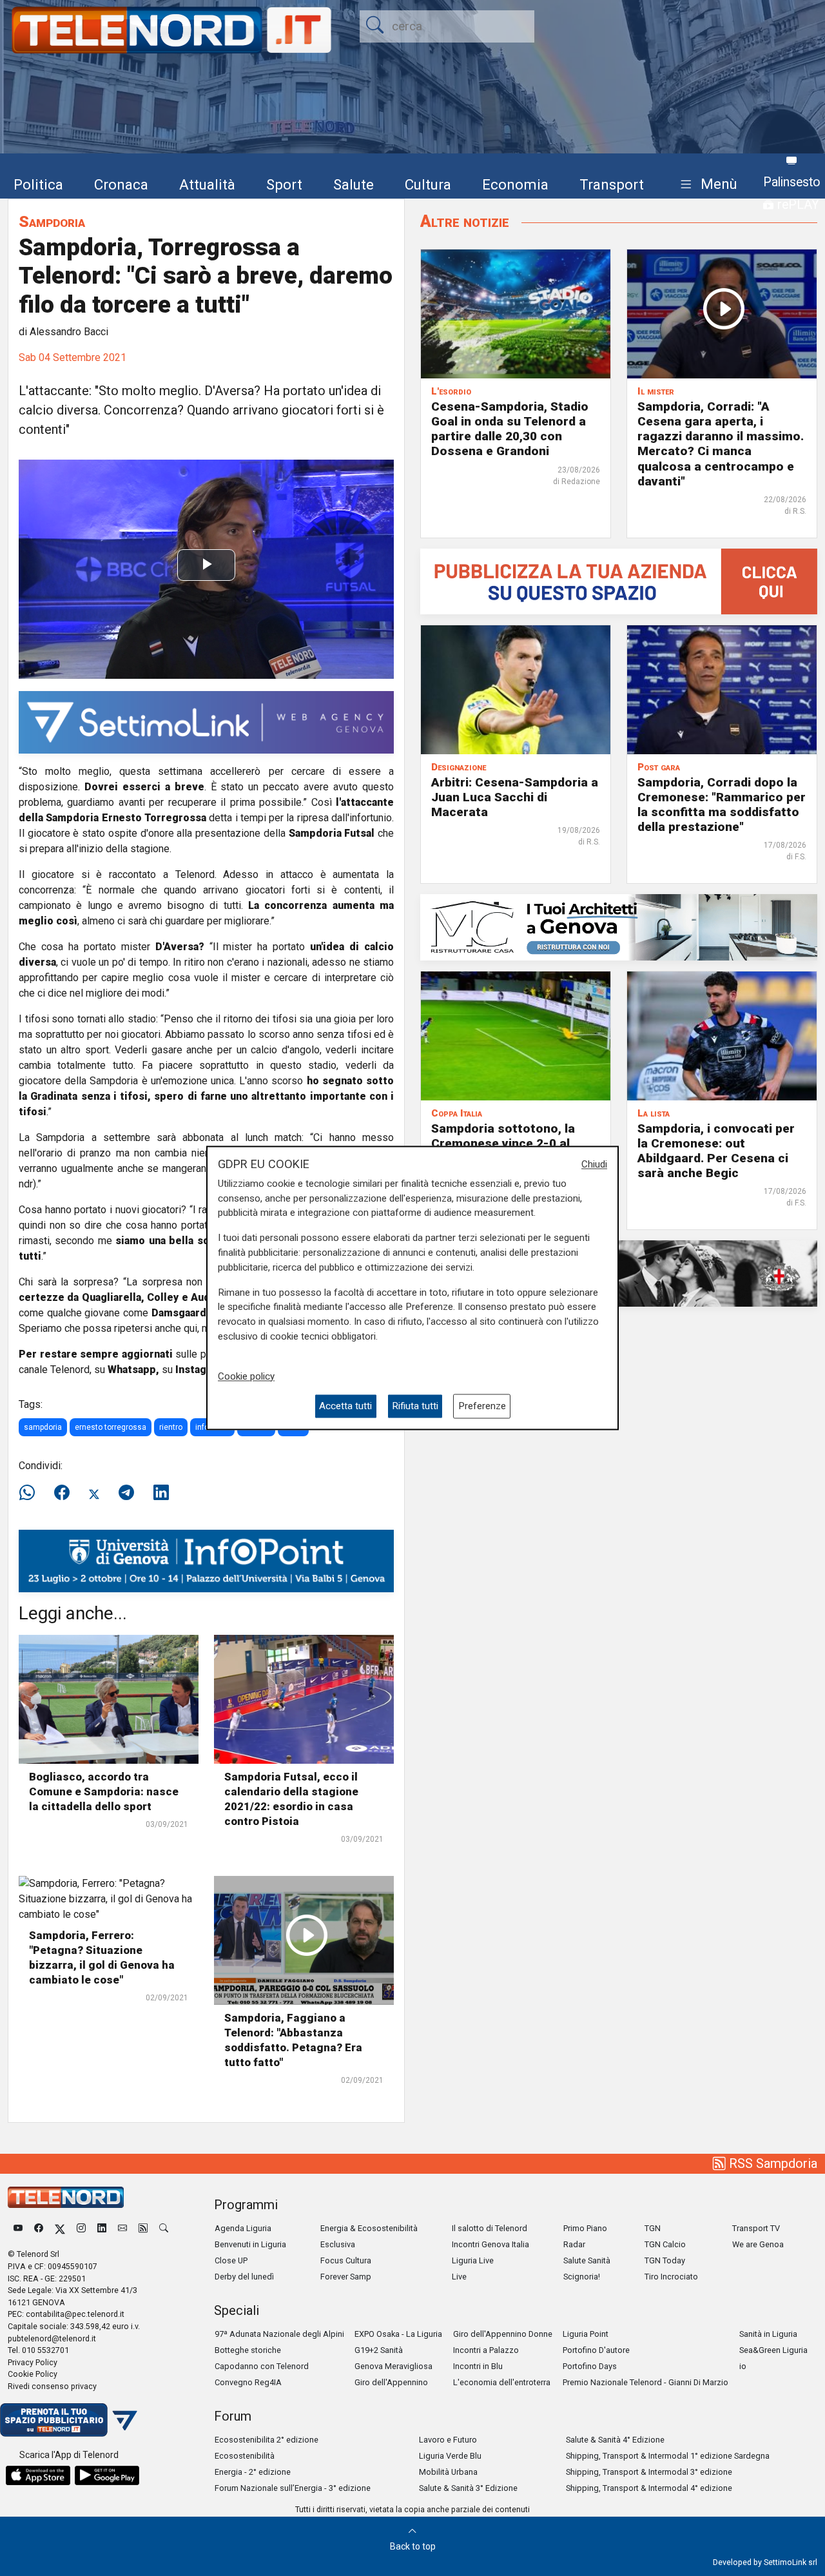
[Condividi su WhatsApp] (31, 1493)
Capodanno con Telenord (262, 2366)
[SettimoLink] (206, 722)
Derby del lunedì (244, 2277)
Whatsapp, (133, 1370)
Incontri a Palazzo (486, 2350)
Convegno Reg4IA (248, 2382)
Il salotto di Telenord (490, 2228)
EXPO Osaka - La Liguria (398, 2334)
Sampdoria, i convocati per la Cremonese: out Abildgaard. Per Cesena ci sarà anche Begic (716, 1151)
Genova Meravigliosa (393, 2366)
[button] (706, 185)
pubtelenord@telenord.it (52, 2338)
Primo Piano (585, 2228)
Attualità (207, 184)
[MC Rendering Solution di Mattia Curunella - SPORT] (619, 927)
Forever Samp (346, 2277)
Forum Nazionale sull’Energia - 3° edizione (293, 2488)
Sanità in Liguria (768, 2334)
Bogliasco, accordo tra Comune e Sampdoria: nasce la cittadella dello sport (104, 1791)
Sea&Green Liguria (773, 2350)
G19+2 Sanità (379, 2350)
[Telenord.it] (69, 2419)
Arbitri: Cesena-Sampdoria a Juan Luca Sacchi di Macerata (515, 797)
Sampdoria (52, 221)
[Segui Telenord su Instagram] (81, 2228)
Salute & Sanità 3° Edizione (468, 2488)
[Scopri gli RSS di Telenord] (143, 2228)
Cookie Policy (33, 2374)
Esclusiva (338, 2244)
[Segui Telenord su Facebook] (39, 2228)
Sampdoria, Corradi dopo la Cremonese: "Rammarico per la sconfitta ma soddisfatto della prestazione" (722, 805)
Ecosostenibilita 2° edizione (267, 2440)
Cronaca (121, 184)
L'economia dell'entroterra (502, 2382)
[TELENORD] (66, 2197)
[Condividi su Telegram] (126, 1493)
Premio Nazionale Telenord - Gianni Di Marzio (645, 2382)
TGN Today (665, 2260)
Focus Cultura (346, 2260)
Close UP (231, 2260)
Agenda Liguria (243, 2228)
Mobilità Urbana (448, 2472)
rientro (171, 1427)
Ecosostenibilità (245, 2456)
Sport (284, 184)
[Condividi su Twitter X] (94, 1493)
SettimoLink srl (791, 2562)
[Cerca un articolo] (164, 2228)
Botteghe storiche (248, 2350)
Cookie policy (246, 1376)
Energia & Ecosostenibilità (369, 2228)
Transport (612, 184)
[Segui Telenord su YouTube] (18, 2228)
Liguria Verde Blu (450, 2456)
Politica (38, 184)
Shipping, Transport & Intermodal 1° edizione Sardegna (668, 2456)
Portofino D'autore (596, 2350)
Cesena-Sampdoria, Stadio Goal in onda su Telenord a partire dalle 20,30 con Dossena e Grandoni (510, 429)
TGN (653, 2228)
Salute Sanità (587, 2260)
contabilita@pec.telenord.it (75, 2314)
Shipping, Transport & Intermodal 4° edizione (649, 2488)
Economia (515, 184)
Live (459, 2277)
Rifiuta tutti (415, 1406)
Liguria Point (586, 2334)
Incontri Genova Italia (490, 2244)
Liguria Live (473, 2260)
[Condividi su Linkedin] (161, 1493)
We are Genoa (758, 2244)
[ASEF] (619, 1273)
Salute (354, 184)
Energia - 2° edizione (253, 2472)
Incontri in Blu (478, 2366)
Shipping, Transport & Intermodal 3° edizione (649, 2472)
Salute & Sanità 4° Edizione (615, 2440)
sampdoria (43, 1427)
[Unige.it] (206, 1560)
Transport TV (756, 2228)
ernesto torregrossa (111, 1427)
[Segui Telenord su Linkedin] (102, 2228)
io (743, 2366)
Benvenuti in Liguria (250, 2244)
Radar (574, 2244)
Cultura (428, 184)
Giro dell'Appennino (391, 2382)
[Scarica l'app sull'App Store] (38, 2475)
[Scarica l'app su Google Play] (107, 2475)
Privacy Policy (33, 2362)
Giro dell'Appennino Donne (503, 2334)
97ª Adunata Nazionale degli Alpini (279, 2334)
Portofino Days (590, 2366)
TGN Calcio (665, 2244)
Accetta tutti (345, 1406)
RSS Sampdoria (772, 2163)
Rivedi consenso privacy (52, 2386)
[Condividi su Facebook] (62, 1493)
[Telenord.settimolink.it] (619, 581)
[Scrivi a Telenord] (122, 2228)
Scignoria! (582, 2277)
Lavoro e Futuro (448, 2440)
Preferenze (482, 1406)
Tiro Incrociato (671, 2277)
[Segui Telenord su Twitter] (60, 2228)
